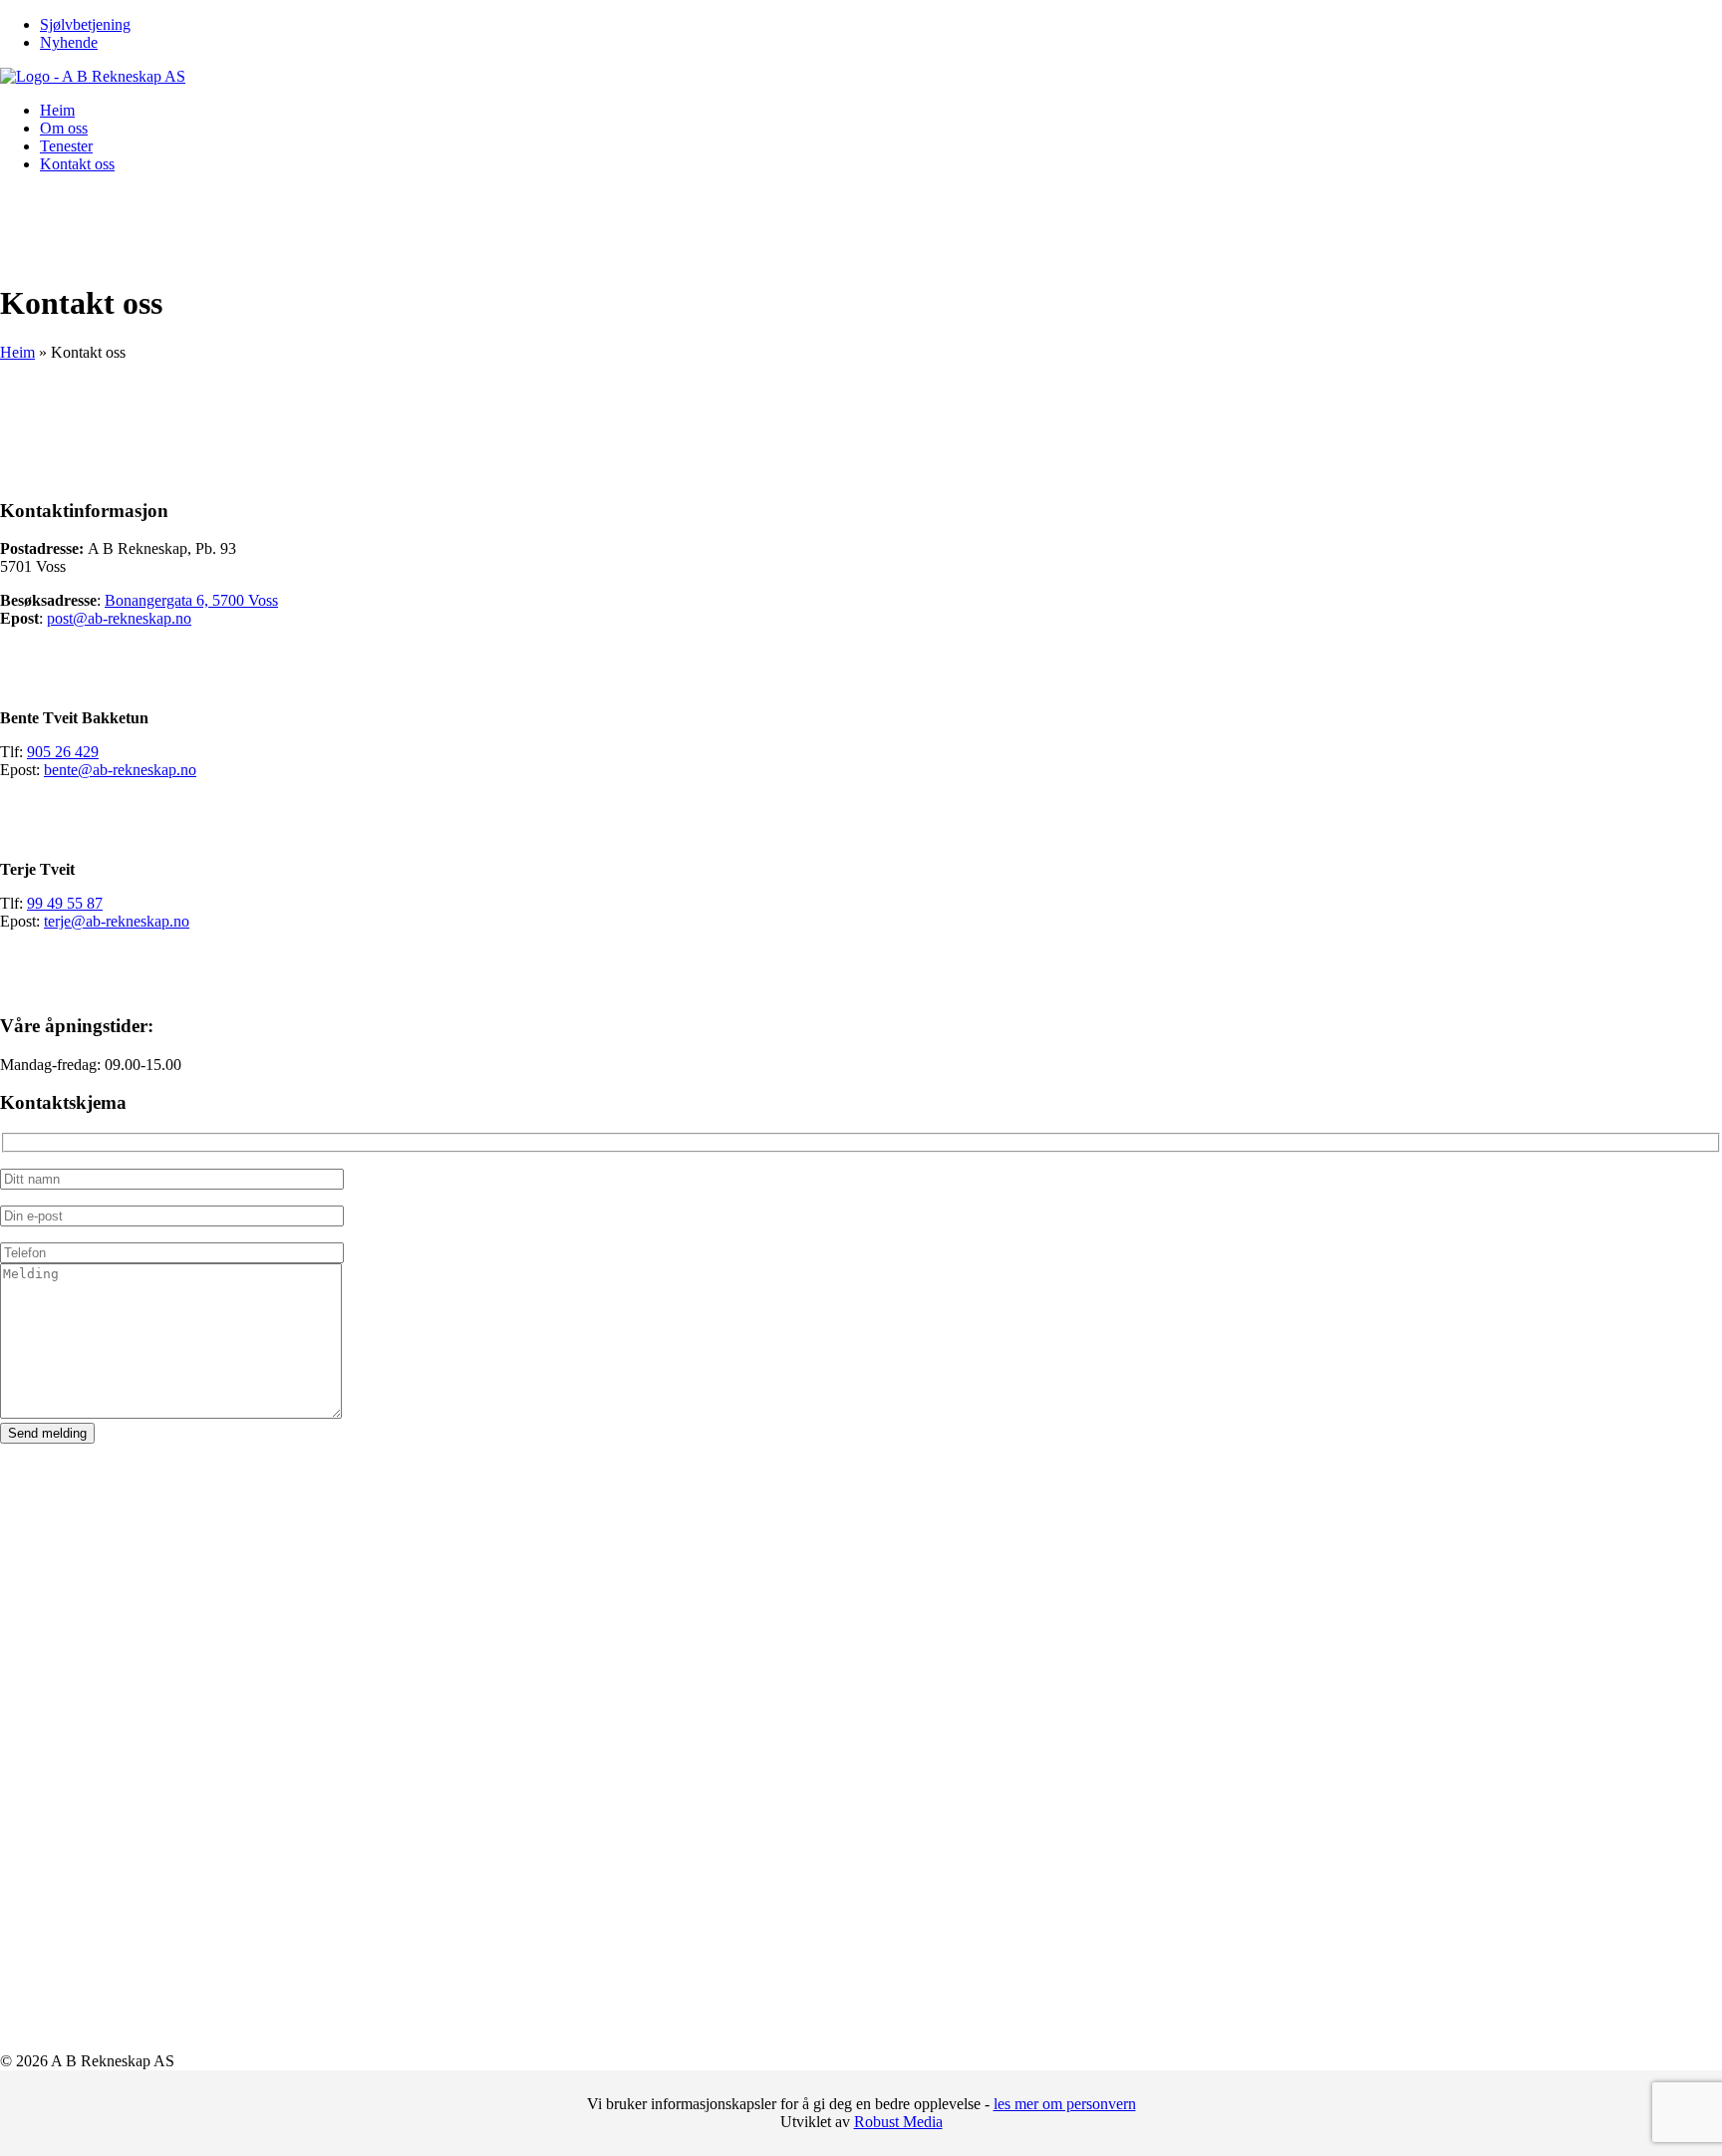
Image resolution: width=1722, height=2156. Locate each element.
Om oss (64, 128)
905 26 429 (63, 752)
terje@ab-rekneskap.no (117, 921)
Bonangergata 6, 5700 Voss (191, 600)
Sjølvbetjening (85, 24)
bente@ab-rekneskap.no (120, 770)
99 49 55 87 (65, 903)
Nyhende (69, 42)
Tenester (66, 146)
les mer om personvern (1065, 2104)
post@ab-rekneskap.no (119, 618)
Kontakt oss (77, 164)
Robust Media (898, 2122)
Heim (57, 110)
